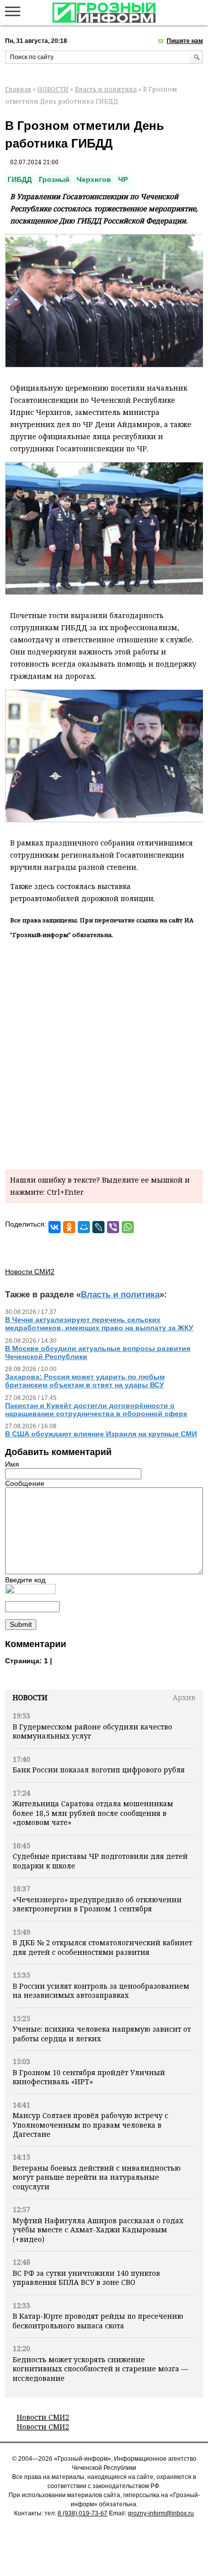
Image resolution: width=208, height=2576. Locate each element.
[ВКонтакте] (55, 1227)
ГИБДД (20, 179)
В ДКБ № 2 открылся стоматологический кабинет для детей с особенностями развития (102, 1947)
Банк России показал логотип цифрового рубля (99, 1770)
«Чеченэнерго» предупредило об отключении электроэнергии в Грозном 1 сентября (97, 1904)
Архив (184, 1697)
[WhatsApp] (128, 1227)
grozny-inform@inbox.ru (161, 2513)
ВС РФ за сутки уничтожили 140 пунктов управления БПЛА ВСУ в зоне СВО (86, 2278)
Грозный (54, 179)
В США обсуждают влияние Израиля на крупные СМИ (101, 1434)
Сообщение (25, 1483)
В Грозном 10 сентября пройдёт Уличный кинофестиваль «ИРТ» (89, 2077)
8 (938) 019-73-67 (83, 2513)
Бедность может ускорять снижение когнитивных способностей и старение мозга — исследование (100, 2369)
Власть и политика (106, 89)
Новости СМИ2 (43, 2417)
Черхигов (94, 179)
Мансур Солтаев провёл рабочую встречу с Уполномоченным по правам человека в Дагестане (90, 2125)
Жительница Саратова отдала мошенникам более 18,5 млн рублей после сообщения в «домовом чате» (93, 1813)
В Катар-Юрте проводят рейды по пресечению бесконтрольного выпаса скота (98, 2321)
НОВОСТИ (53, 89)
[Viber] (113, 1227)
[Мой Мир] (84, 1227)
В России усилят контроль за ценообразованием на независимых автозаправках (101, 1990)
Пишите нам (185, 41)
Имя (12, 1464)
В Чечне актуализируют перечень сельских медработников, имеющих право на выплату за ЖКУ (99, 1324)
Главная (18, 89)
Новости (30, 1697)
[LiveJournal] (98, 1227)
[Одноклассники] (69, 1227)
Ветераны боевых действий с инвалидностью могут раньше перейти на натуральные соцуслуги (97, 2177)
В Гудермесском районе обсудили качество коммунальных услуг (92, 1731)
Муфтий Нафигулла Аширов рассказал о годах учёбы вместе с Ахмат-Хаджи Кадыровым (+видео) (98, 2230)
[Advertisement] (104, 1052)
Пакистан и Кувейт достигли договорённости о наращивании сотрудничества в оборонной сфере (96, 1410)
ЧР (123, 179)
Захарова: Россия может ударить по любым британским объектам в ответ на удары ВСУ (85, 1381)
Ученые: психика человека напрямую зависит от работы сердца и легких (102, 2033)
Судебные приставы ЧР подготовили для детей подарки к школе (100, 1861)
